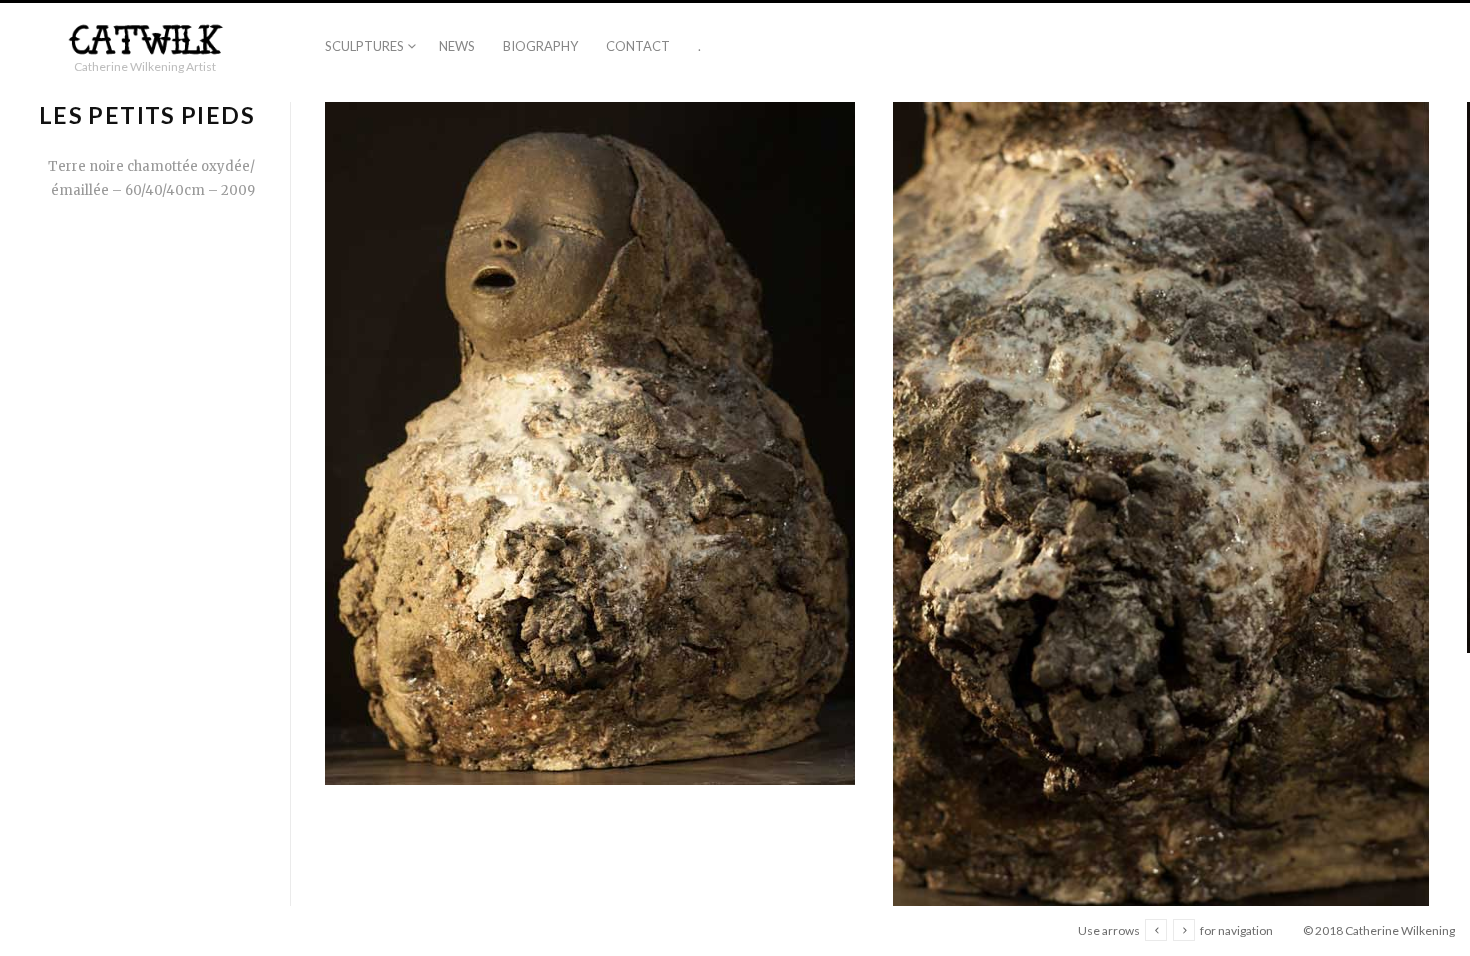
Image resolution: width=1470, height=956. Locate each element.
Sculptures (364, 46)
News (457, 46)
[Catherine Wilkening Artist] (145, 40)
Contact (638, 46)
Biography (540, 46)
